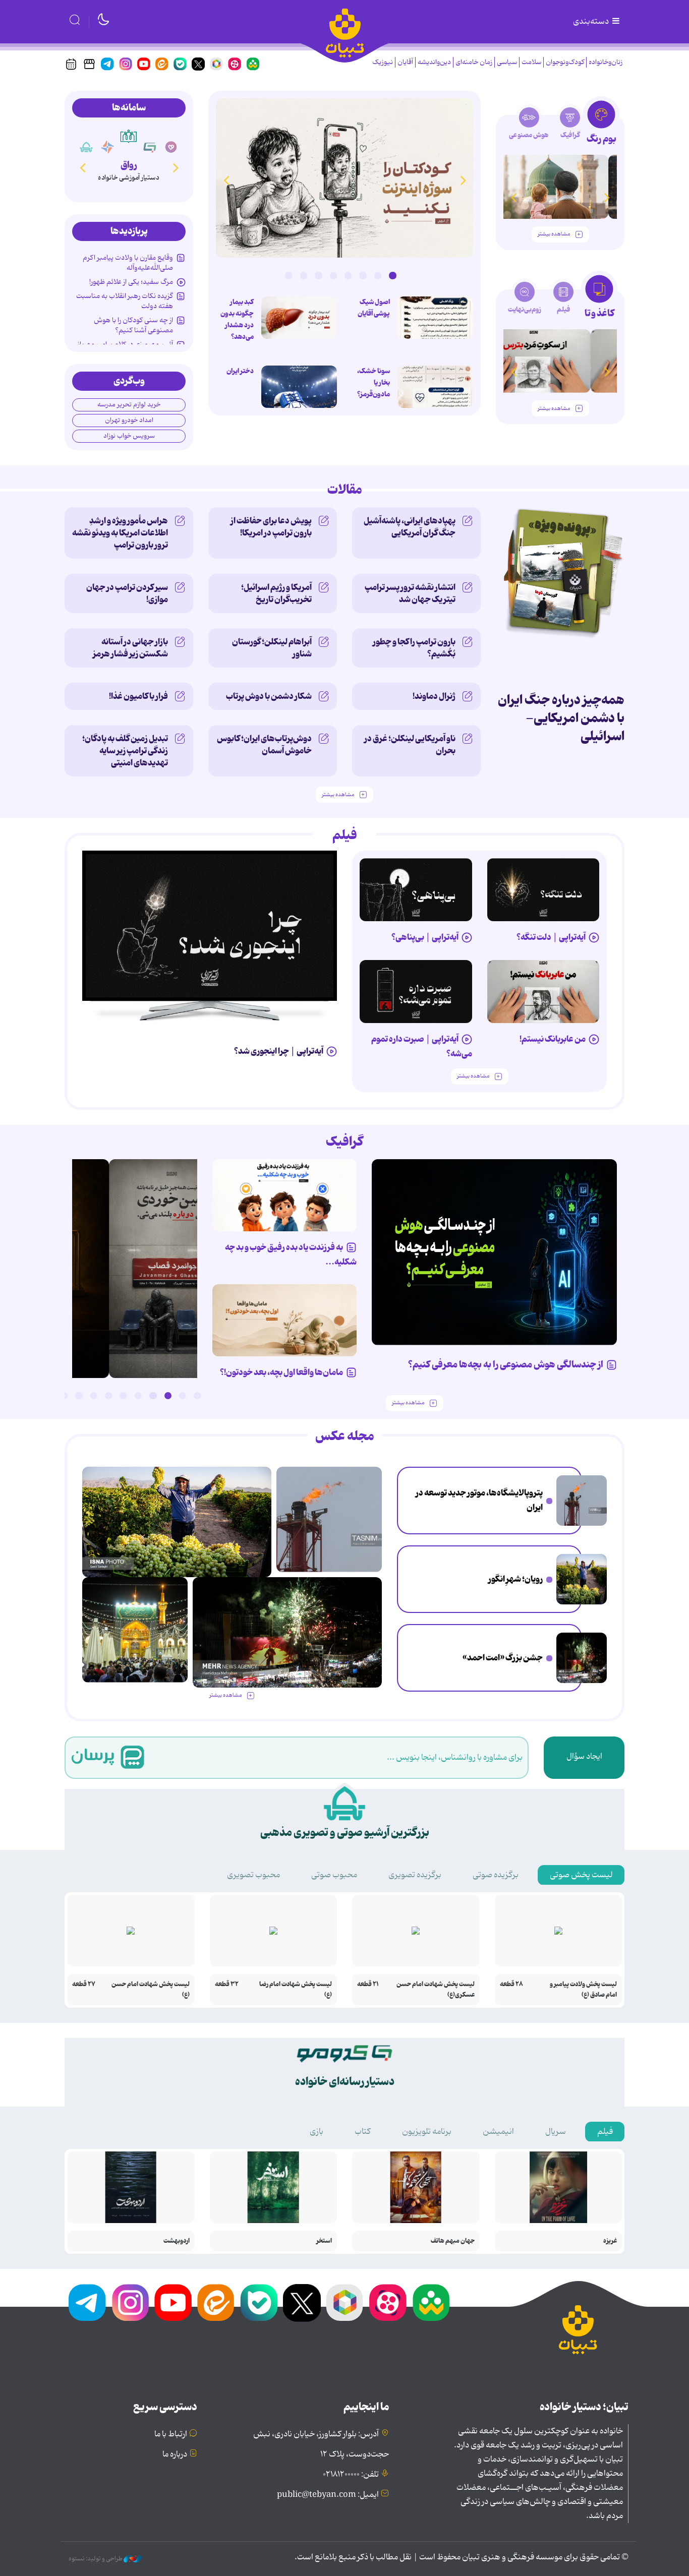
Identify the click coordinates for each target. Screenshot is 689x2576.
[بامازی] (107, 147)
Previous (463, 180)
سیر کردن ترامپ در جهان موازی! (127, 593)
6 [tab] (318, 275)
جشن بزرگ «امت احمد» (503, 1658)
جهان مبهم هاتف (453, 2241)
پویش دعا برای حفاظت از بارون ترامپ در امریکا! (271, 527)
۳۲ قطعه (227, 1984)
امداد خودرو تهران (129, 420)
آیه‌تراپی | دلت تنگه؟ (551, 937)
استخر (324, 2241)
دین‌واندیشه (434, 62)
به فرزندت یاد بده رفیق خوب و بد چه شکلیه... (291, 1255)
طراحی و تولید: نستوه (96, 2559)
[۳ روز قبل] (543, 890)
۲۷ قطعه (84, 1984)
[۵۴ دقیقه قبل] (582, 1579)
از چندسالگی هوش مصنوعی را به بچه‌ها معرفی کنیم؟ (506, 1365)
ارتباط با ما (171, 2434)
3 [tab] (363, 275)
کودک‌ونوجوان (565, 62)
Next (226, 180)
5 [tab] (333, 275)
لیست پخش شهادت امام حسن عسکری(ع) (436, 1990)
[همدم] (171, 147)
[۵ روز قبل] (416, 992)
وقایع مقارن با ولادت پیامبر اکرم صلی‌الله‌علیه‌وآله (128, 263)
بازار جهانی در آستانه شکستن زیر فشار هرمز (130, 648)
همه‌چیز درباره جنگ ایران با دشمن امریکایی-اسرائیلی (561, 718)
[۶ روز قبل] (543, 992)
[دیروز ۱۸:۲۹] (344, 178)
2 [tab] (378, 275)
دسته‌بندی (592, 22)
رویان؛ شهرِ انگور (515, 1579)
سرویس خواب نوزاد (129, 436)
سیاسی (507, 62)
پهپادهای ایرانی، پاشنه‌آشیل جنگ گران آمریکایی (410, 527)
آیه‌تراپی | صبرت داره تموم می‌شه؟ (422, 1046)
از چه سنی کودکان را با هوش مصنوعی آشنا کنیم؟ (133, 325)
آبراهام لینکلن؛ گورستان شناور (272, 648)
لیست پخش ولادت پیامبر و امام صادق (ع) (583, 1990)
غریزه (610, 2241)
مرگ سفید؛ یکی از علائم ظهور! (131, 282)
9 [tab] (79, 1396)
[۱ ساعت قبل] (435, 387)
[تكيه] (86, 147)
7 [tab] (304, 275)
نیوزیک (383, 62)
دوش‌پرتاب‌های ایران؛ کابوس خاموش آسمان (264, 745)
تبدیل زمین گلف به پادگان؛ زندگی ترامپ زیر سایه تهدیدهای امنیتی (125, 751)
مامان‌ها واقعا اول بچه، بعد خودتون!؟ (281, 1372)
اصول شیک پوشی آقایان (374, 308)
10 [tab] (64, 1396)
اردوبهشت (177, 2241)
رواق (129, 165)
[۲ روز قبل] (560, 187)
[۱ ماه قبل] (560, 361)
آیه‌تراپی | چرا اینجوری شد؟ (279, 1051)
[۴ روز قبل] (416, 890)
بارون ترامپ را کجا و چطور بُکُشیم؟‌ (414, 648)
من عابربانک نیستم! (553, 1039)
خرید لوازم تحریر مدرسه (129, 405)
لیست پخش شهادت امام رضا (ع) (296, 1990)
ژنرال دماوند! (434, 696)
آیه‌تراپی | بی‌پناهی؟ (425, 937)
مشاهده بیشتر (554, 234)
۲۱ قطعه (368, 1984)
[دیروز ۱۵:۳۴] (135, 1630)
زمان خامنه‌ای (474, 62)
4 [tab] (348, 275)
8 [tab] (289, 275)
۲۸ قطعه (511, 1984)
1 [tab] (392, 275)
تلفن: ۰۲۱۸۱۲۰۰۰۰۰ (351, 2475)
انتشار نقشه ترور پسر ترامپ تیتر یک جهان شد (410, 593)
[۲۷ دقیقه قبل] (582, 1501)
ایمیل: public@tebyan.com (328, 2495)
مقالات (345, 490)
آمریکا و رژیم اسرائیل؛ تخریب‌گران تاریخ (276, 593)
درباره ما (175, 2454)
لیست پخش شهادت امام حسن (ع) (151, 1990)
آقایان (405, 62)
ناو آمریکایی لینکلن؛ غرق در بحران (410, 745)
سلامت (531, 62)
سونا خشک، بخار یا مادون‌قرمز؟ (374, 383)
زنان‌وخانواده (606, 62)
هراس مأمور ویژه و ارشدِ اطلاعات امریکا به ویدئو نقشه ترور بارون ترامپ (120, 533)
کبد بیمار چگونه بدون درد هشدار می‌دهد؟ (237, 319)
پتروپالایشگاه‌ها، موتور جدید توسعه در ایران (479, 1500)
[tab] (601, 125)
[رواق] (128, 136)
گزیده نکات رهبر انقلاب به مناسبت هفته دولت (125, 301)
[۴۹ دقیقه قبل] (435, 318)
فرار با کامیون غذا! (138, 696)
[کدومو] (150, 147)
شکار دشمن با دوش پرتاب (269, 696)
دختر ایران (240, 371)
